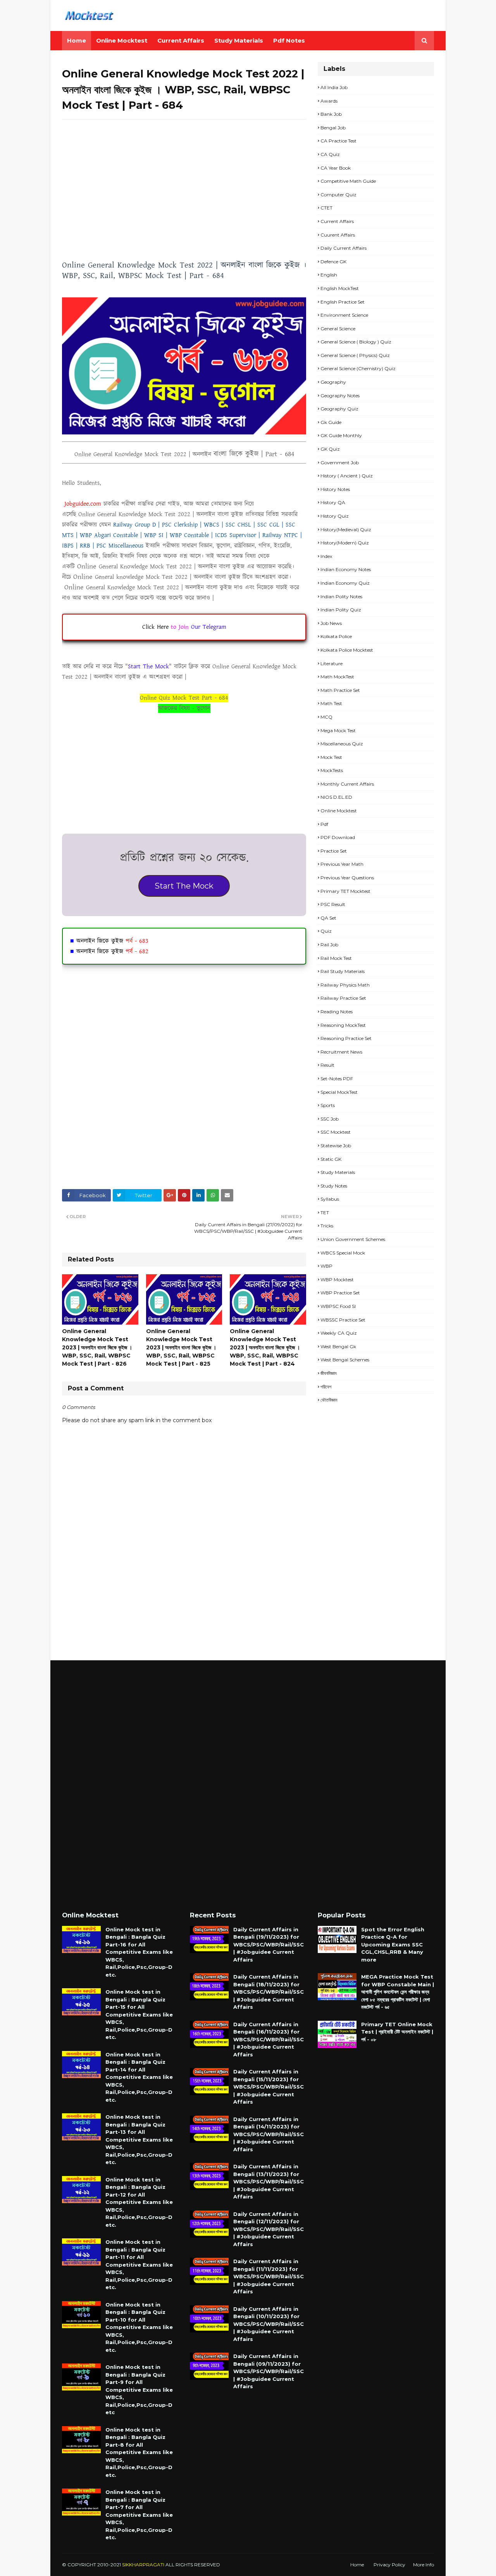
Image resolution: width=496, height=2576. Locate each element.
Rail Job (329, 945)
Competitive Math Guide (348, 181)
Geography (333, 382)
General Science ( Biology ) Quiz (356, 342)
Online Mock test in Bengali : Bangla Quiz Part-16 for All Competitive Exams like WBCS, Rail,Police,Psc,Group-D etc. (139, 1952)
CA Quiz (330, 154)
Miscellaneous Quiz (342, 744)
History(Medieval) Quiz (346, 529)
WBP (326, 1266)
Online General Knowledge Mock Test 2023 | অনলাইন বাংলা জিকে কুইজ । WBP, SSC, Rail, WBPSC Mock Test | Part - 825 (181, 1347)
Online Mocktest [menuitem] (122, 40)
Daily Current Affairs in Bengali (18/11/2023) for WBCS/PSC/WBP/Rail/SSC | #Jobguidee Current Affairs (269, 1992)
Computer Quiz (338, 195)
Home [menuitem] (77, 40)
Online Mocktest (339, 811)
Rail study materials (343, 971)
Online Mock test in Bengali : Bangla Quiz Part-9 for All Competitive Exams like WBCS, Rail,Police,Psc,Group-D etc (139, 2390)
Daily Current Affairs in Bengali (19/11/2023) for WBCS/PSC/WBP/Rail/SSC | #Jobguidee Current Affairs (269, 1944)
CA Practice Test (338, 141)
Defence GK (333, 262)
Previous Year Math (342, 864)
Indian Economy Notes (346, 569)
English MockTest (340, 288)
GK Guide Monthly (341, 435)
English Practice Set (343, 302)
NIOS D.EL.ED (336, 797)
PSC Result (333, 904)
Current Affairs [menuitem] (181, 40)
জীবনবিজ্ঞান (328, 1373)
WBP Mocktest (337, 1279)
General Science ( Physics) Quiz (355, 355)
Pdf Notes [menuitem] (289, 40)
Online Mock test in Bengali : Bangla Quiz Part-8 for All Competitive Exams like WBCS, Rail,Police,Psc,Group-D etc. (139, 2452)
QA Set (328, 918)
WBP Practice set (340, 1293)
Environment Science (344, 315)
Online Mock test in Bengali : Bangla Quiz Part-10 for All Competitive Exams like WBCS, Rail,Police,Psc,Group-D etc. (139, 2327)
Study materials (338, 1172)
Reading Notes (337, 1012)
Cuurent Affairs (338, 235)
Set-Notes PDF (337, 1079)
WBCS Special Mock (343, 1253)
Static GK (331, 1159)
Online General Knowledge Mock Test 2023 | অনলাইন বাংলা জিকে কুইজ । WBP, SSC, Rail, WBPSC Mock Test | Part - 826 (97, 1347)
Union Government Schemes (353, 1239)
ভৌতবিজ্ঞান (329, 1400)
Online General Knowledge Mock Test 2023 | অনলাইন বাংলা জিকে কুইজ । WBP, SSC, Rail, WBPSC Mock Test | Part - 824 (265, 1347)
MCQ (326, 717)
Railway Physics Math (345, 985)
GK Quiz (330, 449)
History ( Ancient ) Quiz (347, 476)
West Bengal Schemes (345, 1360)
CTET (326, 208)
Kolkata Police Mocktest (347, 650)
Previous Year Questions (347, 878)
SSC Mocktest (336, 1132)
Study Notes (334, 1186)
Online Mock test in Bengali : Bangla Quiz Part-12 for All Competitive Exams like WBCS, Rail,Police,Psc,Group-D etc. (139, 2202)
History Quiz (335, 516)
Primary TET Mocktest (345, 891)
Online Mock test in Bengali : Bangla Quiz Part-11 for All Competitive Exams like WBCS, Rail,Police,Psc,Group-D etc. (139, 2265)
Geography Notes (340, 396)
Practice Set (334, 851)
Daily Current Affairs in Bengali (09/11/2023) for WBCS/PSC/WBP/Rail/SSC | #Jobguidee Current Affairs (269, 2371)
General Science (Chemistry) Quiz (358, 368)
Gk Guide (331, 422)
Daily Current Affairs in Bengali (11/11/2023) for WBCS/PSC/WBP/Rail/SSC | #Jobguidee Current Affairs (269, 2276)
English (329, 275)
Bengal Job (333, 128)
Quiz (326, 931)
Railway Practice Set (343, 998)
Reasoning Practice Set (346, 1038)
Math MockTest (337, 677)
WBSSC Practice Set (343, 1320)
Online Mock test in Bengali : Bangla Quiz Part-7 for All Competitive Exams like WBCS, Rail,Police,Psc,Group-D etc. (139, 2515)
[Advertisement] (184, 182)
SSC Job (330, 1119)
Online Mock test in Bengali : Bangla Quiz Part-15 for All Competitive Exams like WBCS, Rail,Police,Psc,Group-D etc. (139, 2014)
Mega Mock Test (338, 730)
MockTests (332, 770)
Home (357, 2565)
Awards (329, 101)
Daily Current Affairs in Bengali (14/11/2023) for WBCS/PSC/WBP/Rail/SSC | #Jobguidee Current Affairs (269, 2134)
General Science (338, 329)
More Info (424, 2565)
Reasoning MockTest (343, 1025)
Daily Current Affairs (344, 248)
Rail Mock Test (336, 958)
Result (327, 1065)
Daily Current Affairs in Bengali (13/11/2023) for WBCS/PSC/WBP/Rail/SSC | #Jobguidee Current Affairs (269, 2181)
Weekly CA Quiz (339, 1333)
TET (325, 1212)
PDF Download (338, 837)
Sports (328, 1105)
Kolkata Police (336, 636)
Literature (332, 663)
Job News (331, 623)
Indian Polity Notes (341, 596)
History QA (333, 502)
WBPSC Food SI (338, 1306)
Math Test (331, 703)
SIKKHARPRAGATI (143, 2565)
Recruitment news (341, 1052)
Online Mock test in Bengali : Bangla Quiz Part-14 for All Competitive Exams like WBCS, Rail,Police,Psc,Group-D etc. (139, 2077)
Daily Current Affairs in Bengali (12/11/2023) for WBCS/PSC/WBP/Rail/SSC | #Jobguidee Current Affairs (269, 2229)
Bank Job (331, 114)
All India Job (334, 87)
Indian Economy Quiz (345, 583)
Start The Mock (184, 886)
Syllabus (330, 1199)
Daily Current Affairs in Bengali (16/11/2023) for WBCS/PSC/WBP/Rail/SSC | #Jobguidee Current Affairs (269, 2039)
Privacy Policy (389, 2565)
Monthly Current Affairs (347, 784)
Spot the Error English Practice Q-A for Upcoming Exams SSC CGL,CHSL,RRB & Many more (393, 1944)
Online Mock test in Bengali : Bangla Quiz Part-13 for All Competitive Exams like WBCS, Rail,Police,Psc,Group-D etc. (139, 2139)
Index (326, 556)
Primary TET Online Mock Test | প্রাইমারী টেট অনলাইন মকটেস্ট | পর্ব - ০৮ (397, 2032)
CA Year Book (336, 168)
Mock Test (331, 757)
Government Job (340, 463)
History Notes (335, 489)
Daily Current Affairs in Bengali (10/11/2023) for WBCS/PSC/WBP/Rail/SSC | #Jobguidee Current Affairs (269, 2324)
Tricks (327, 1226)
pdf (324, 824)
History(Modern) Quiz (345, 543)
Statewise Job (336, 1146)
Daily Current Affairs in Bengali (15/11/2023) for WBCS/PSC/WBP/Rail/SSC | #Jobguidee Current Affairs (269, 2087)
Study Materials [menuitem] (239, 40)
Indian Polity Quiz (341, 610)
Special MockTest (339, 1092)
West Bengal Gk (338, 1346)
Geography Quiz (339, 409)
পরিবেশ (326, 1387)
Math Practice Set (340, 690)
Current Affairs (337, 221)
